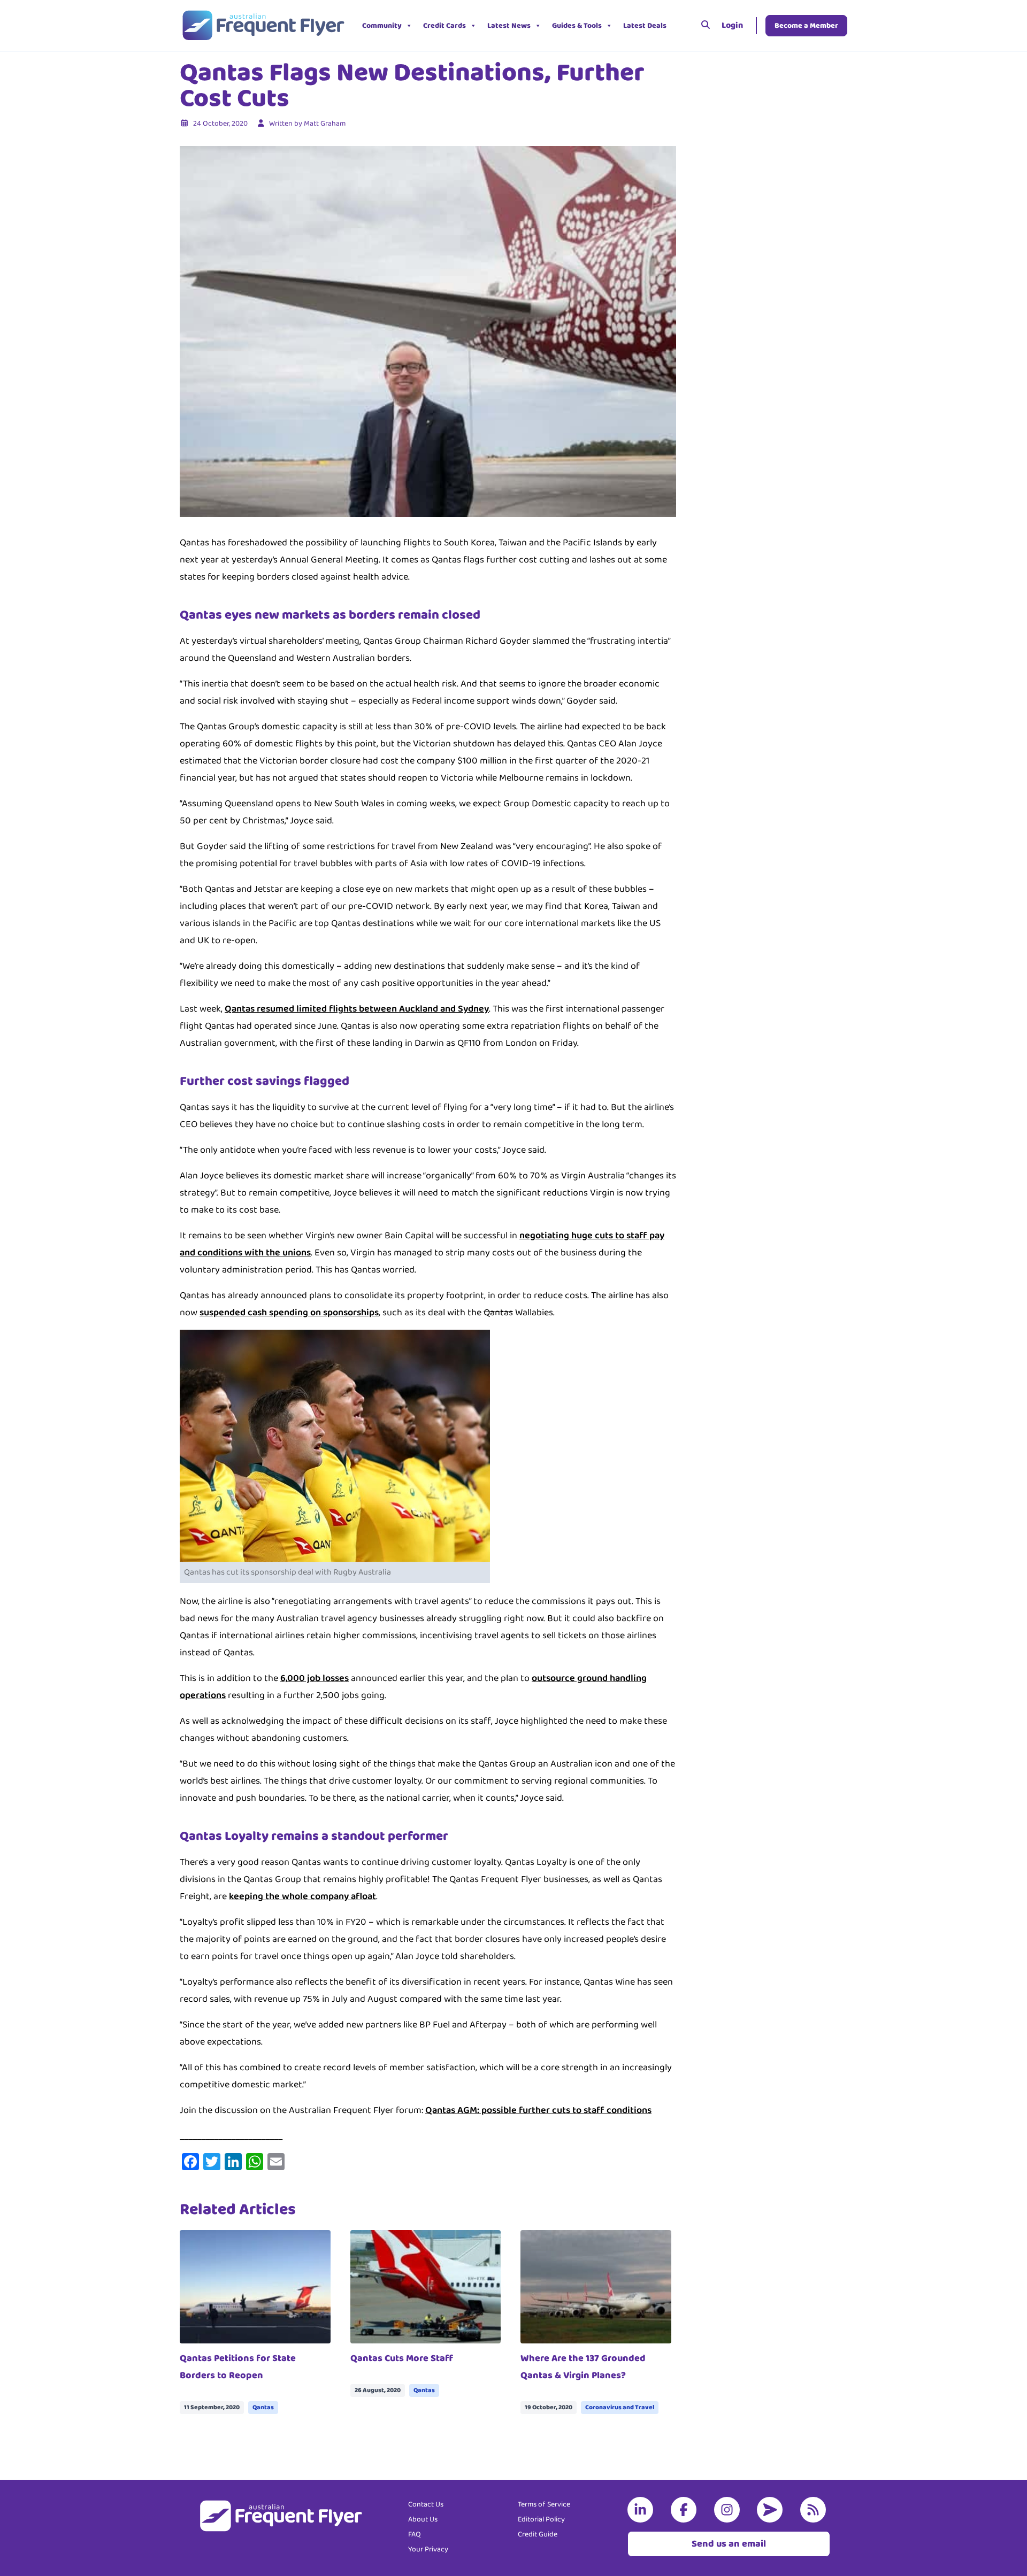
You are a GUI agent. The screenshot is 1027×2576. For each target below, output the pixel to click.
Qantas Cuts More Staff (402, 2358)
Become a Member (806, 26)
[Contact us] (772, 2510)
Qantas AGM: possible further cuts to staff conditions (538, 2110)
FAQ (415, 2534)
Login (732, 25)
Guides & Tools (577, 26)
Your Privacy (428, 2549)
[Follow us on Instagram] (729, 2510)
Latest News (509, 26)
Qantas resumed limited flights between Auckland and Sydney (357, 1009)
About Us (423, 2519)
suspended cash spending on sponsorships (289, 1313)
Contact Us (426, 2504)
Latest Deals (645, 26)
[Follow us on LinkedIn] (642, 2510)
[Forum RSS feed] (815, 2510)
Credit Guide (538, 2534)
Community (382, 26)
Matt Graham (325, 124)
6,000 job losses (315, 1678)
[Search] (706, 26)
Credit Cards (444, 26)
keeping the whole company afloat (302, 1896)
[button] (680, 26)
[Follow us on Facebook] (686, 2510)
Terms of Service (544, 2504)
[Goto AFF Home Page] (263, 26)
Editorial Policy (541, 2519)
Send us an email (729, 2544)
